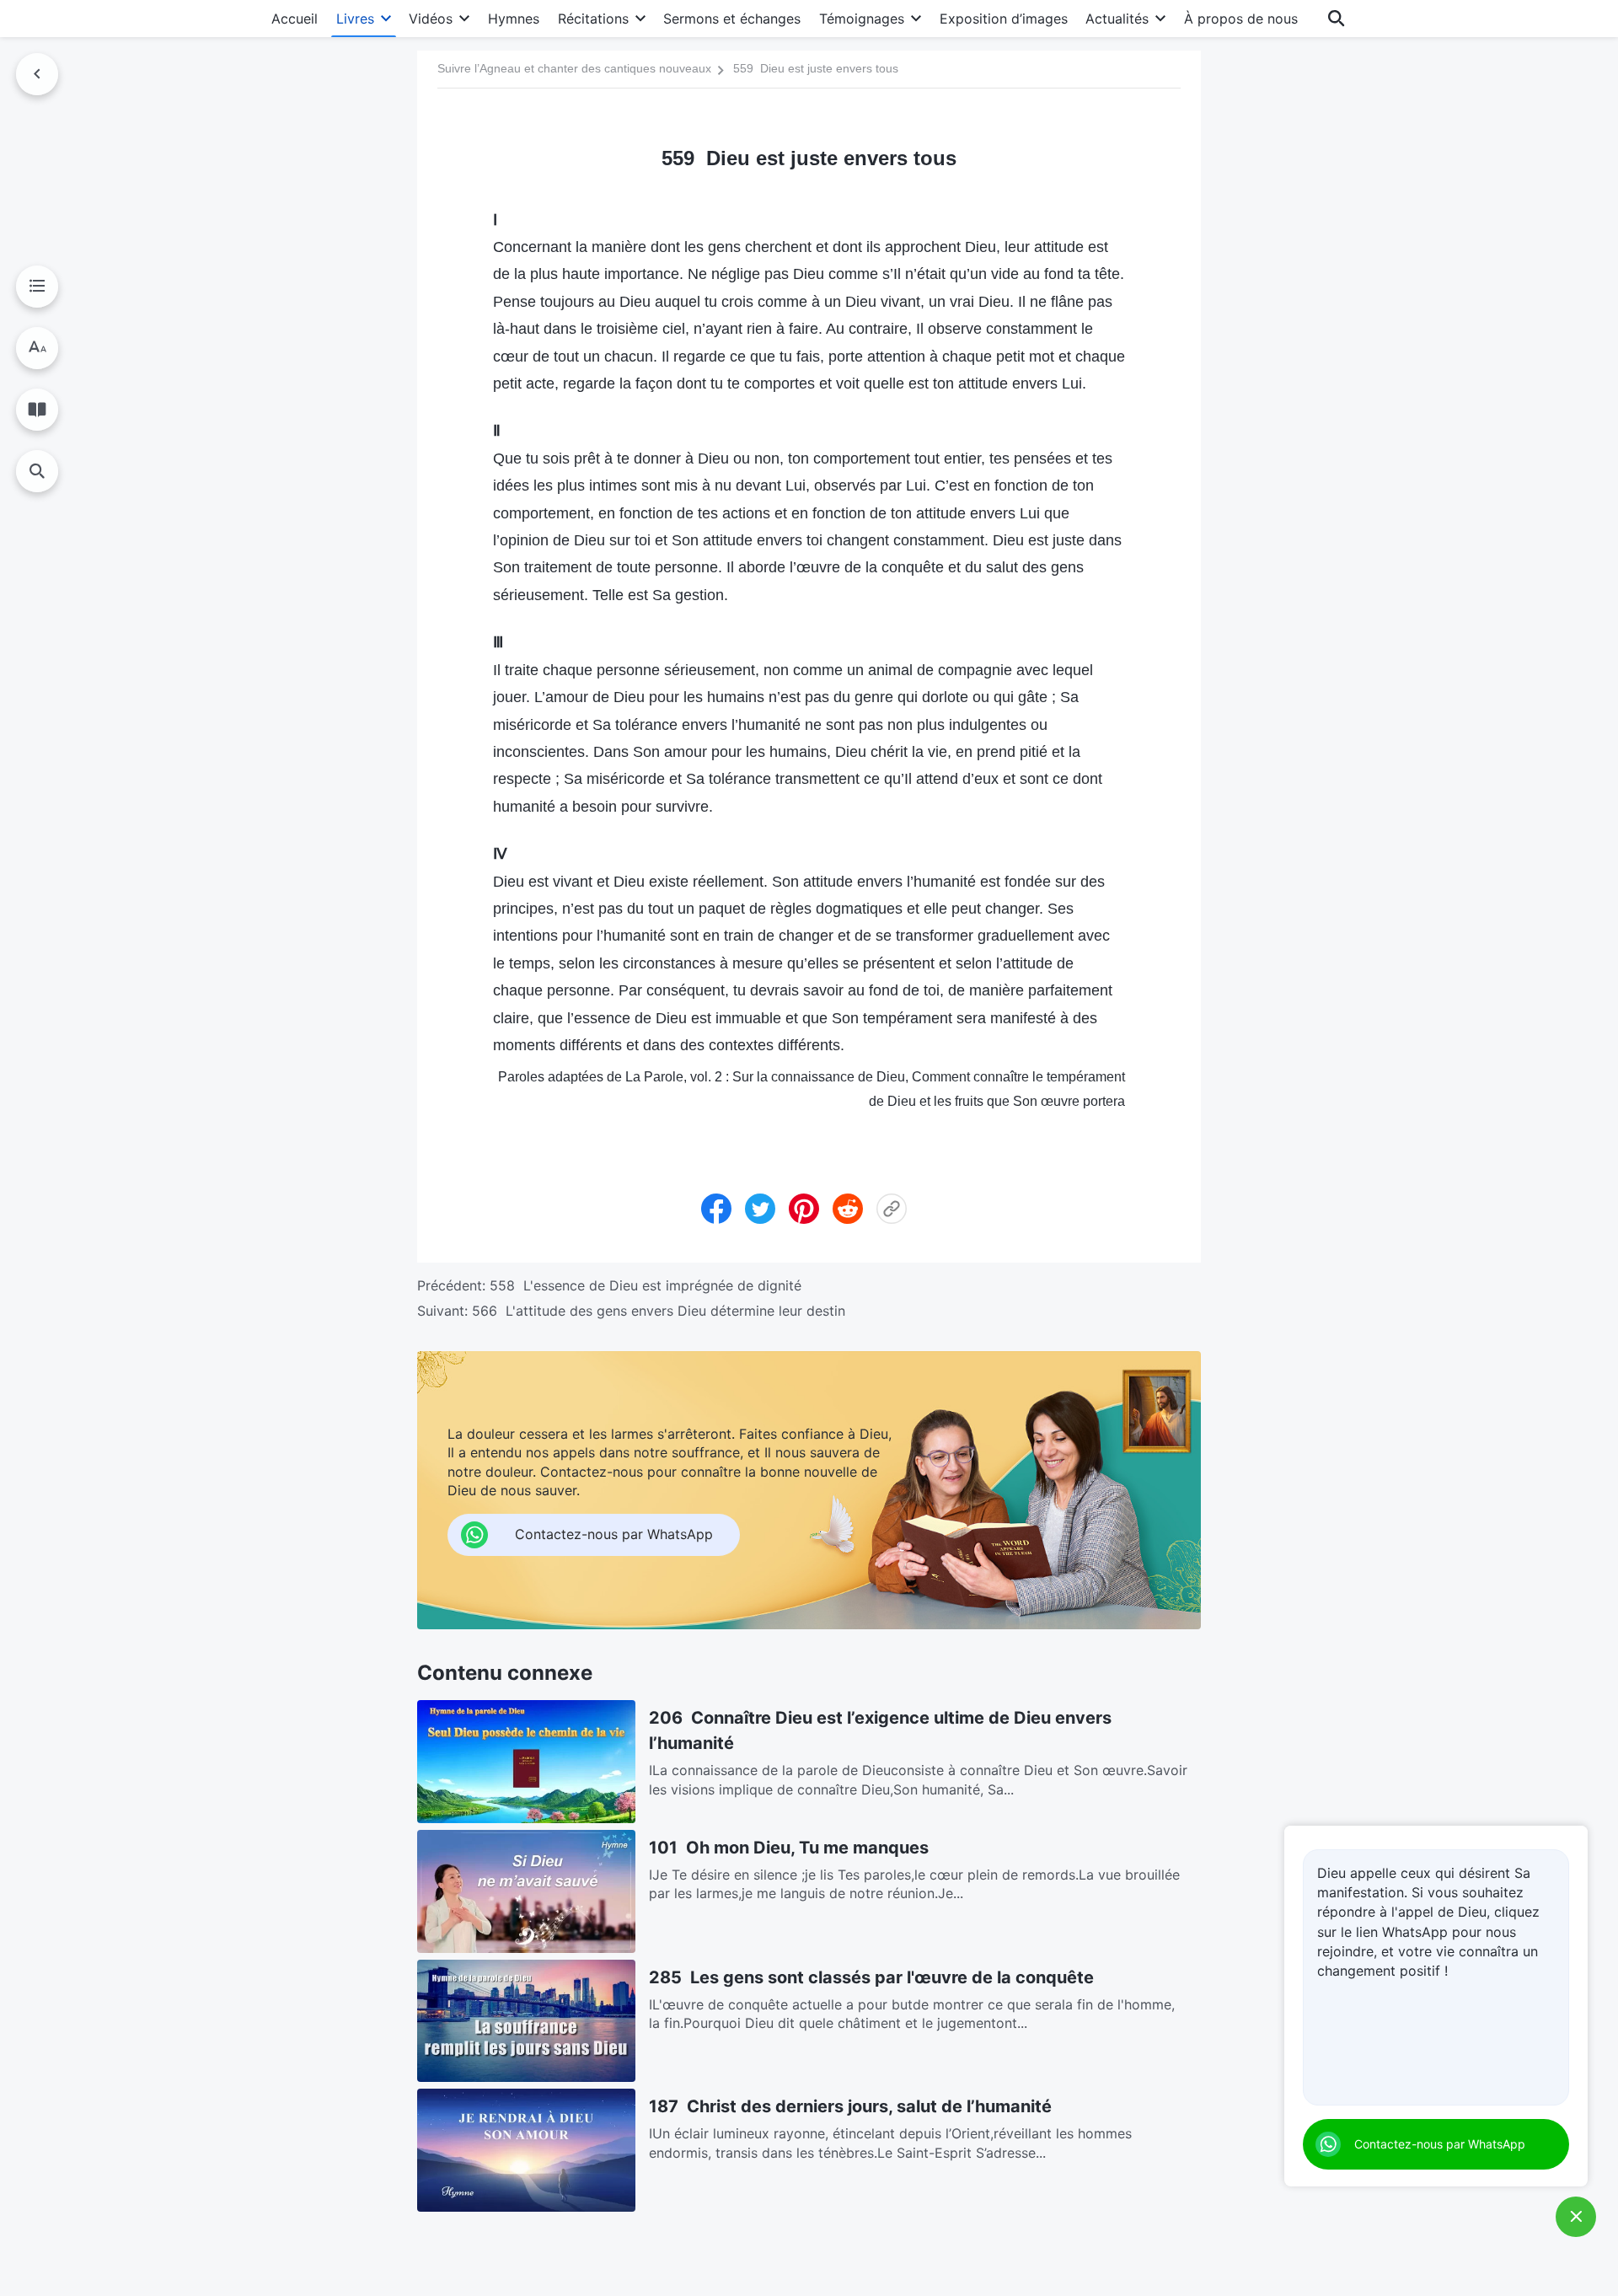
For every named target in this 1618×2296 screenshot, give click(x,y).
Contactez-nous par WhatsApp (1440, 2144)
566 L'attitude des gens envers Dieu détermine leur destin (659, 1311)
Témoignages (862, 19)
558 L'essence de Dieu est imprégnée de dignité (646, 1285)
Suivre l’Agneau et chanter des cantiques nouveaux (574, 68)
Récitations (593, 19)
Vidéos (431, 19)
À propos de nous (1241, 19)
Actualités (1117, 19)
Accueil (295, 19)
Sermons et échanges (732, 19)
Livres (355, 19)
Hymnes (514, 19)
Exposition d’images (1004, 19)
